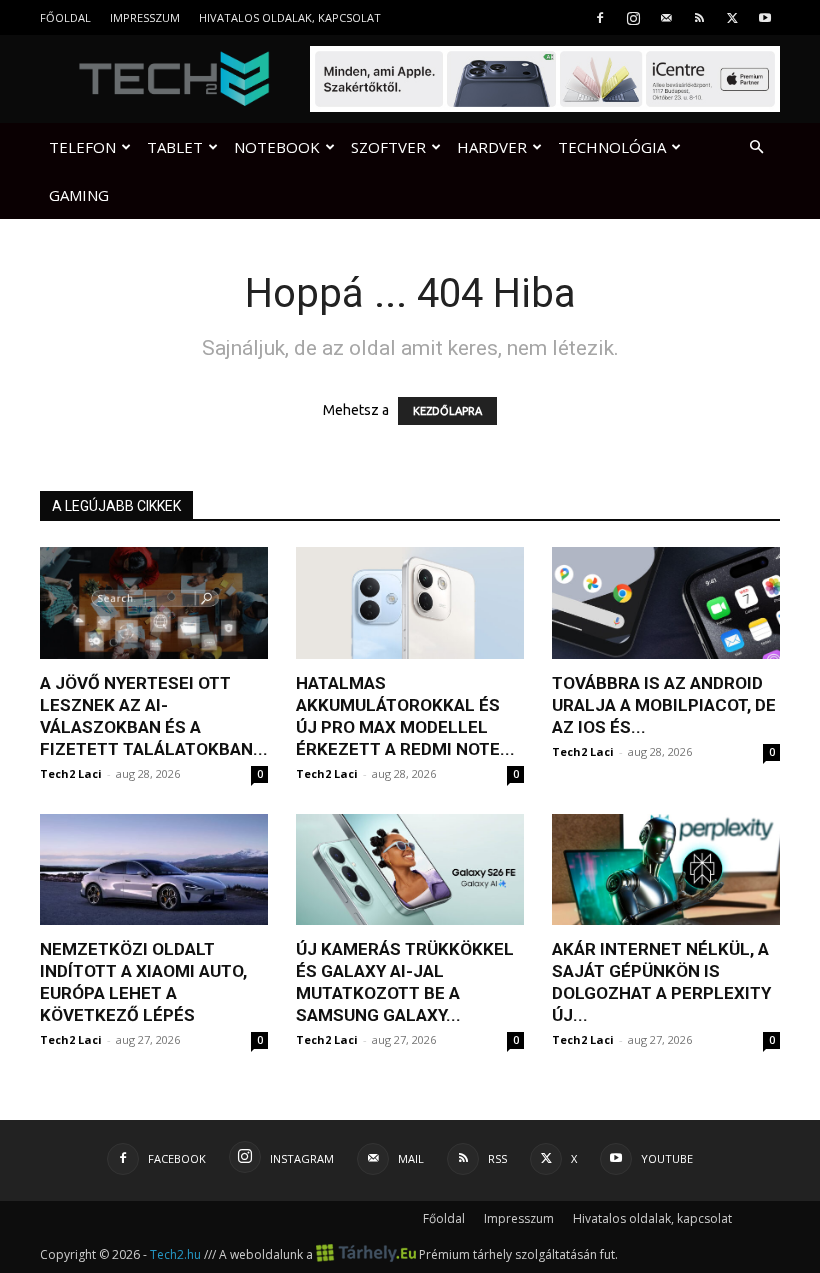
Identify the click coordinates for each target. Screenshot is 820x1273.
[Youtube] (765, 17)
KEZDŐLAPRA (447, 411)
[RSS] (699, 17)
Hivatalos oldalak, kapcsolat (290, 17)
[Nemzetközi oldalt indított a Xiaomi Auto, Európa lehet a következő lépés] (154, 870)
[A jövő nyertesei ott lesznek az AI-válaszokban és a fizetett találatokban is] (154, 603)
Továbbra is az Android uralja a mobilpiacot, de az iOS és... (664, 705)
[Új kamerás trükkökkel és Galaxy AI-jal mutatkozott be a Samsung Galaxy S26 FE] (410, 870)
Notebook (277, 147)
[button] (756, 147)
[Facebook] (600, 17)
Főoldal (65, 17)
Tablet (175, 147)
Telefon (82, 147)
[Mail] (666, 17)
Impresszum (145, 17)
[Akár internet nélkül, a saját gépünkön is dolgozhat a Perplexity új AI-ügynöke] (666, 870)
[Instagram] (633, 17)
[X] (732, 17)
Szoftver (388, 147)
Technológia (612, 147)
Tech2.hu (175, 1254)
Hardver (492, 147)
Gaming (79, 195)
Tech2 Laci (71, 773)
